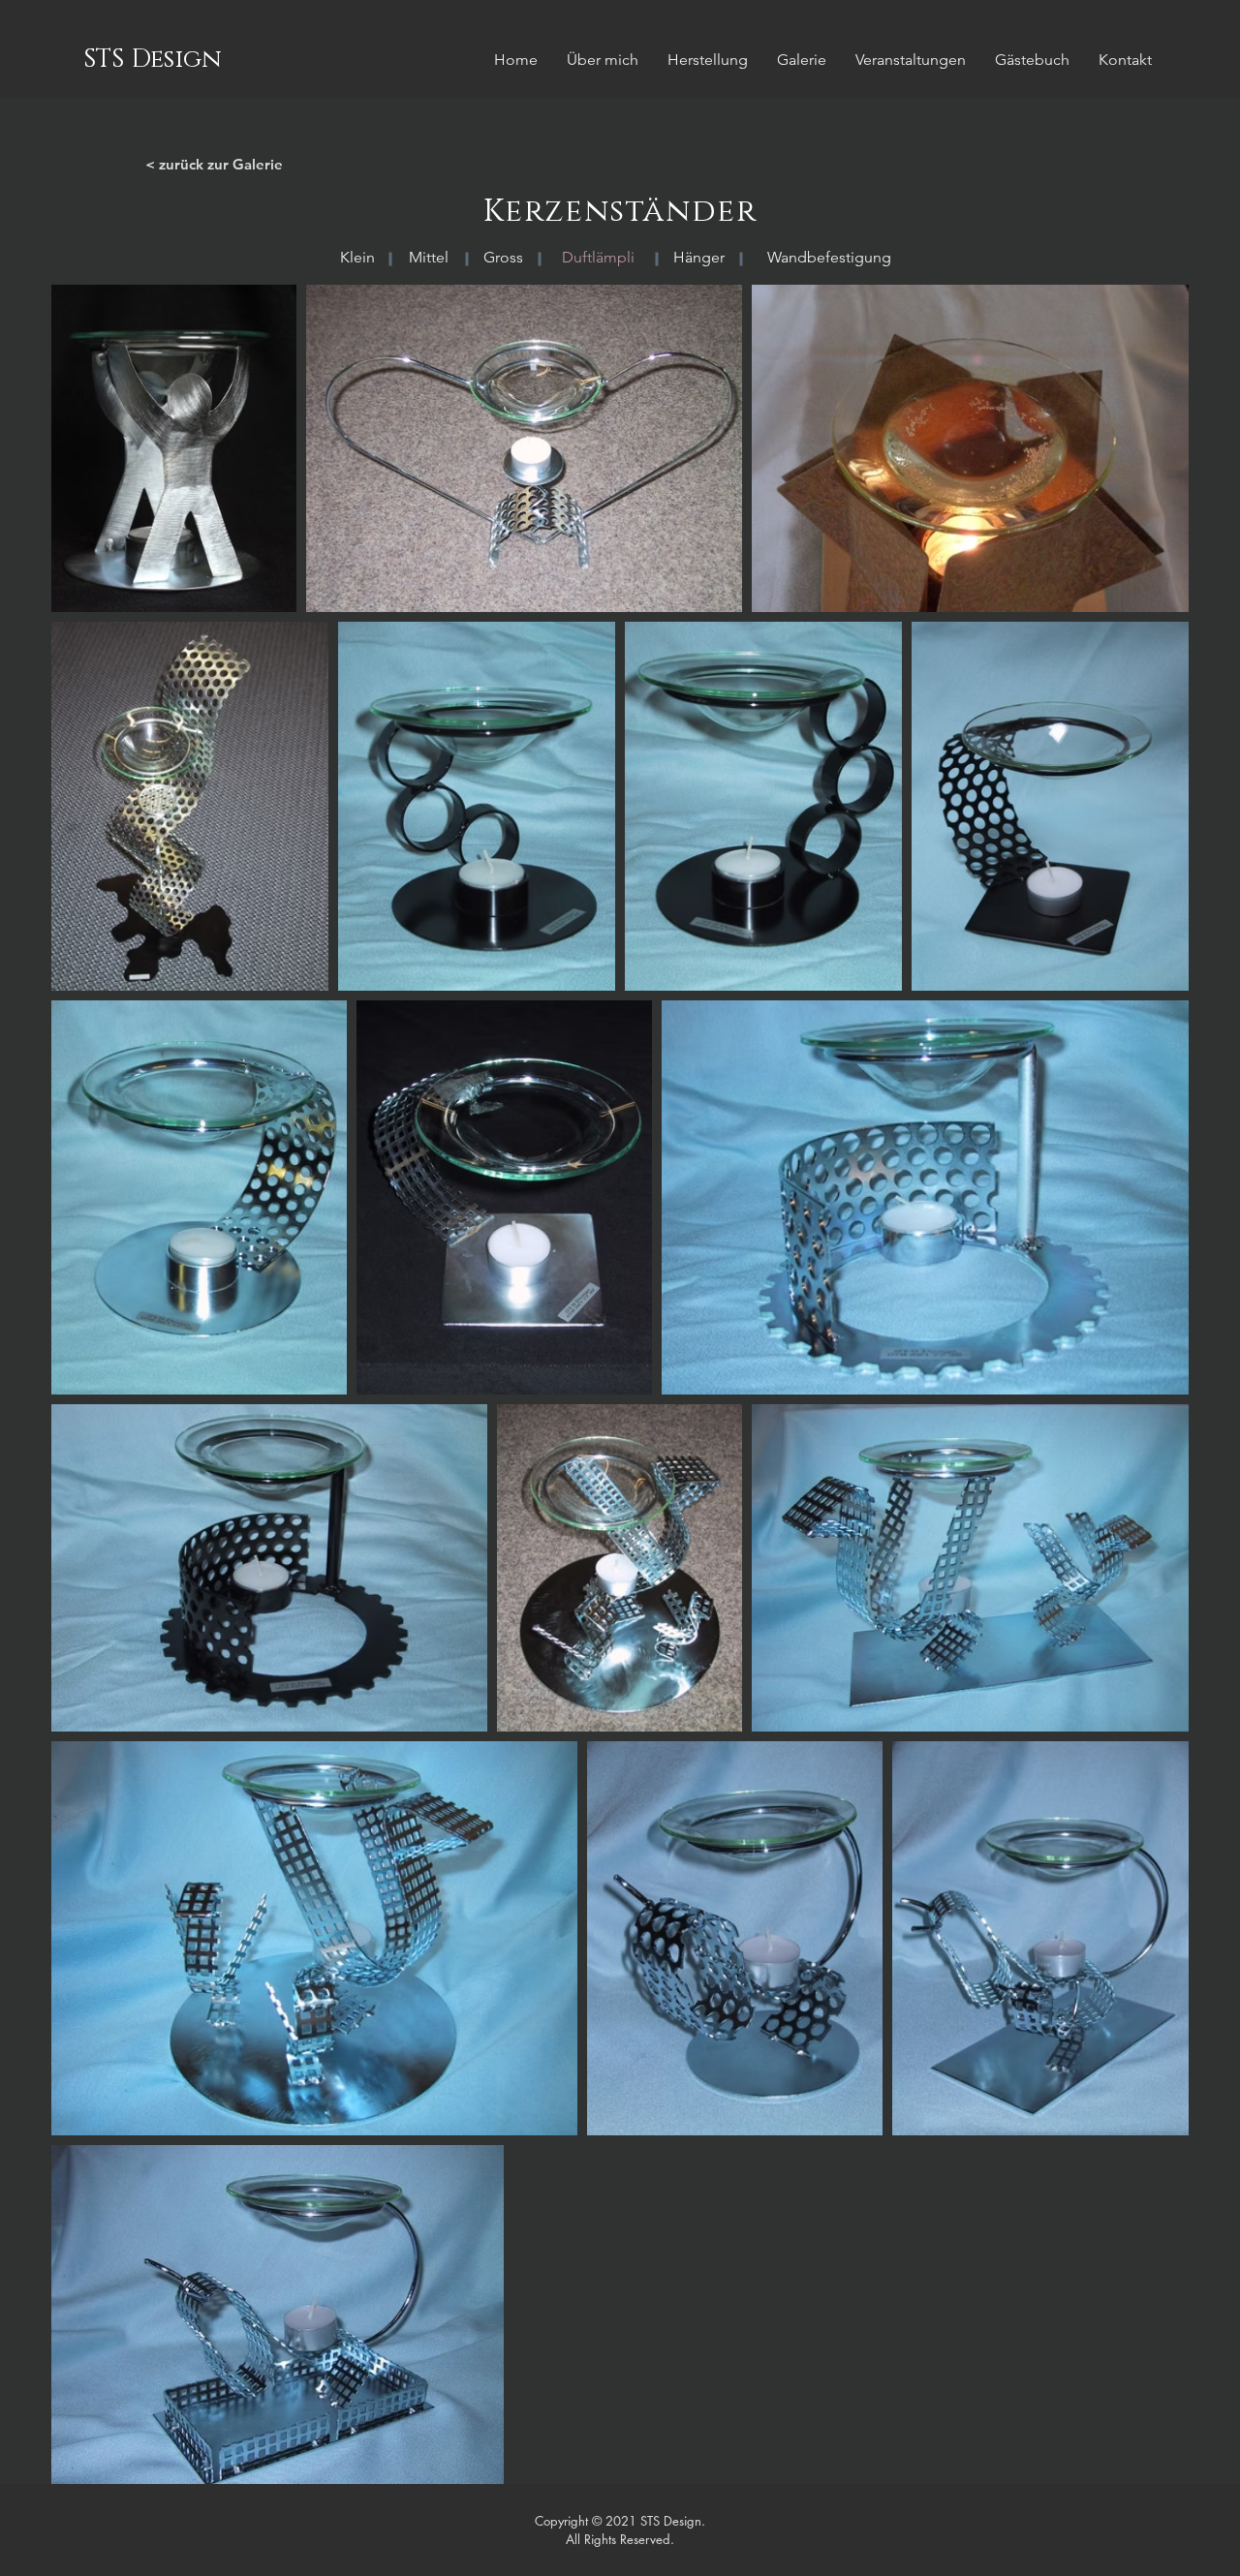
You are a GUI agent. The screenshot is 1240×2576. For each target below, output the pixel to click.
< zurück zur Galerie (214, 164)
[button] (598, 258)
